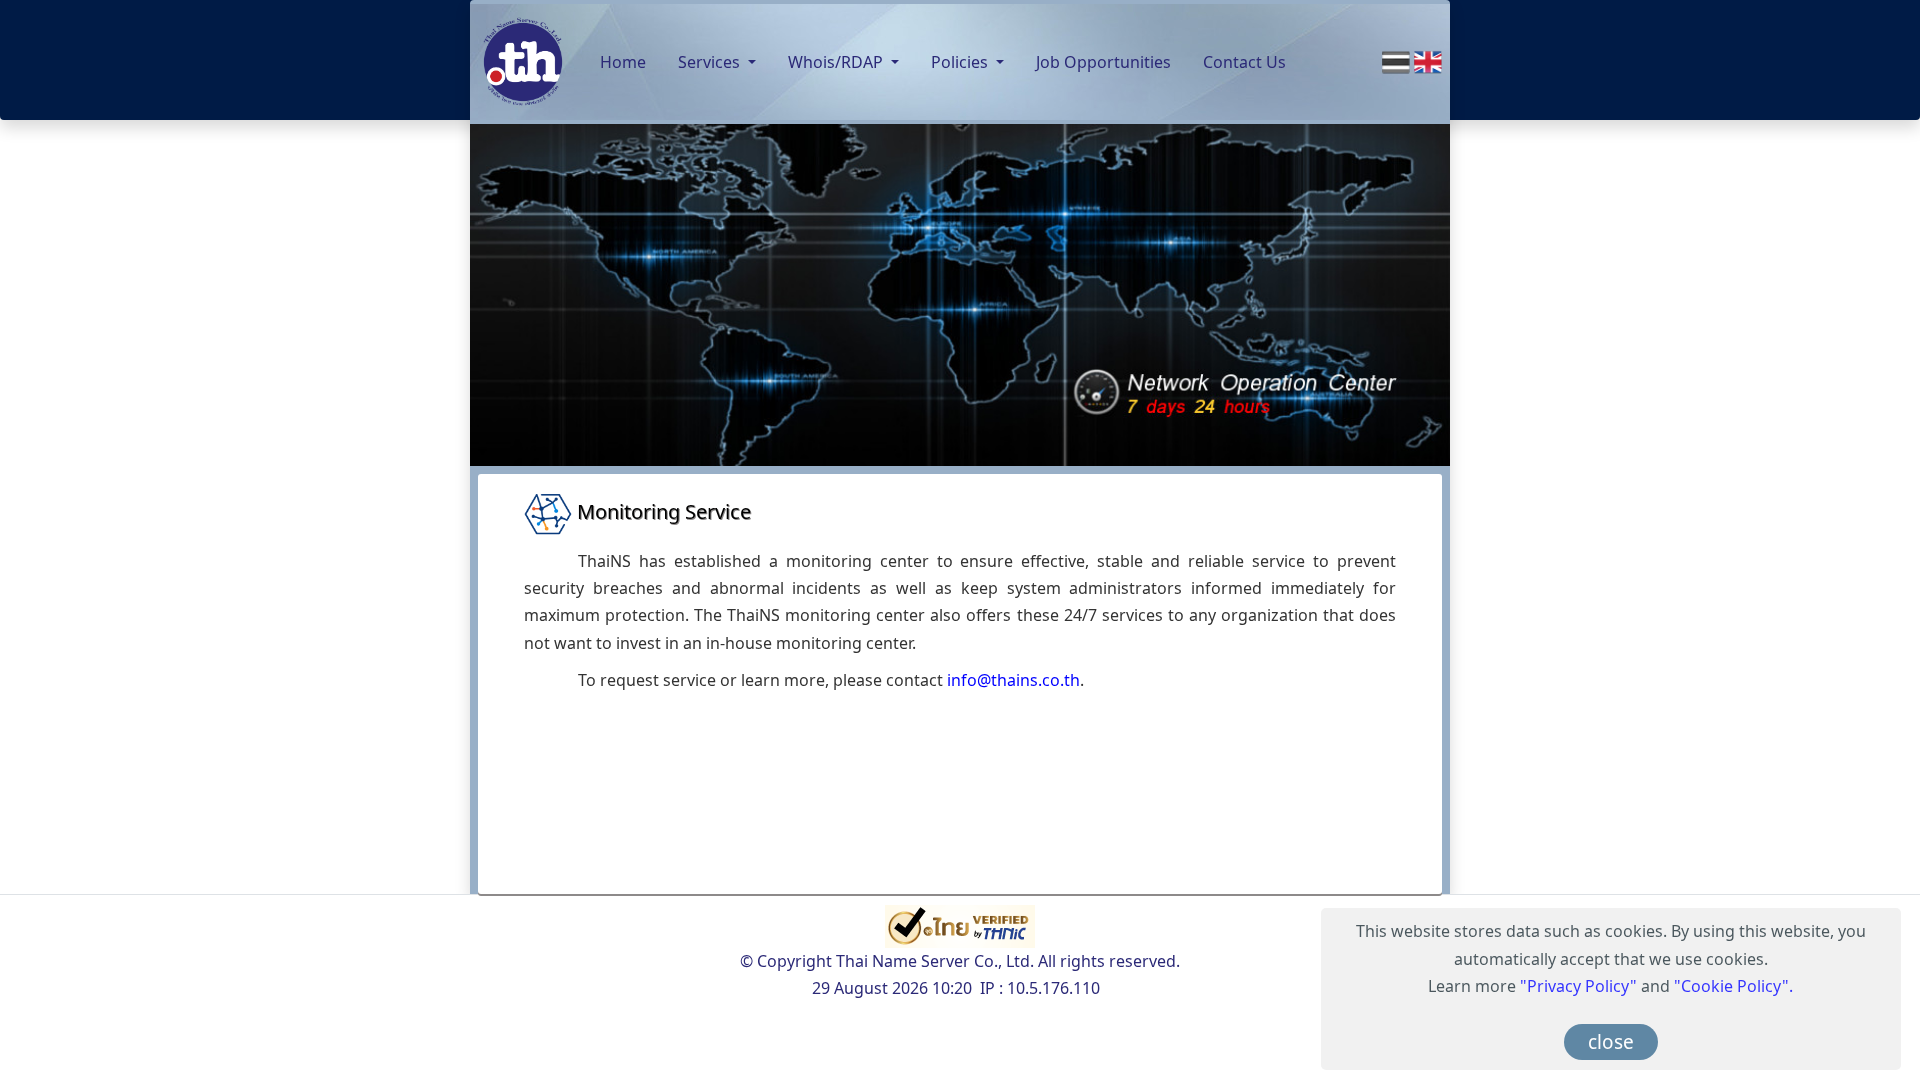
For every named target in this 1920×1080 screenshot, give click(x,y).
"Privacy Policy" (1578, 986)
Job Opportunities (1103, 62)
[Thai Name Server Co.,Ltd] (523, 62)
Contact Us (1244, 62)
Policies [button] (961, 62)
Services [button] (711, 62)
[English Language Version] (1428, 61)
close (1611, 1042)
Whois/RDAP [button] (837, 62)
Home (623, 62)
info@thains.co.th (1013, 680)
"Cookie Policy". (1733, 986)
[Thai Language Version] (1398, 61)
